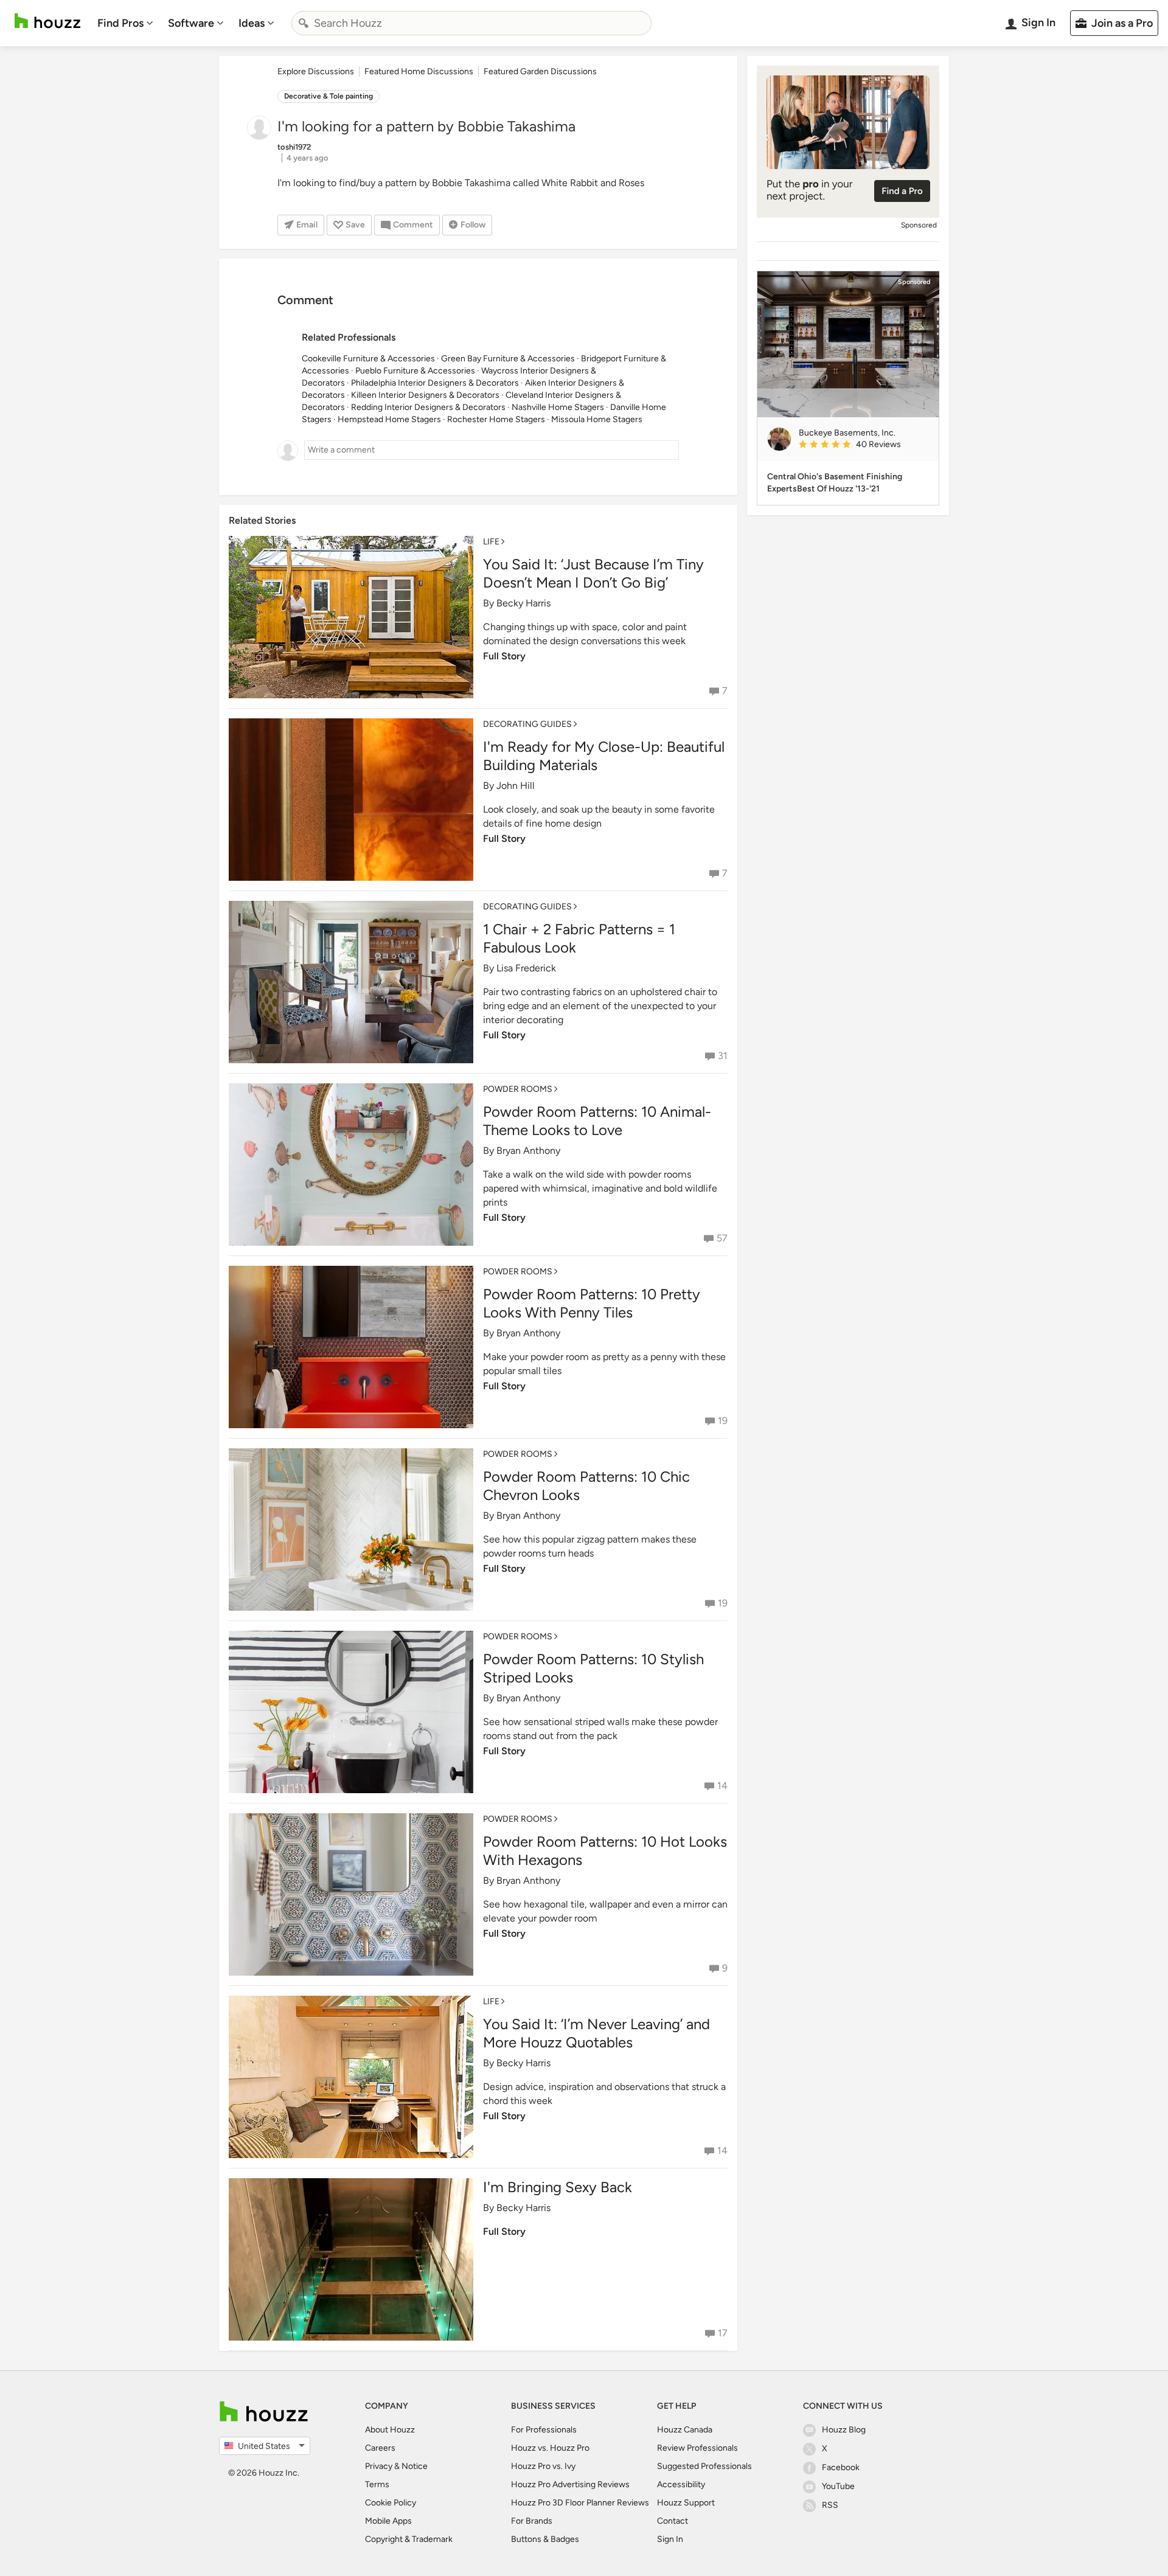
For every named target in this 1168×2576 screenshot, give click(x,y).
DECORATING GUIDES (527, 724)
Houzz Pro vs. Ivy (543, 2466)
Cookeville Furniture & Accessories (368, 359)
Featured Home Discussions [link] (419, 71)
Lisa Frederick (526, 968)
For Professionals (544, 2430)
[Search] (304, 23)
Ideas (252, 23)
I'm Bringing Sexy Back (558, 2187)
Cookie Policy (391, 2503)
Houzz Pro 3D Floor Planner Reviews (580, 2503)
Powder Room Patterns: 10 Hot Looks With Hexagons (605, 1851)
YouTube (838, 2486)
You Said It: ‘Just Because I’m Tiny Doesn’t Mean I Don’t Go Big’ (593, 573)
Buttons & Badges (545, 2539)
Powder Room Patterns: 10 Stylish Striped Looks (593, 1668)
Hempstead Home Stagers (389, 419)
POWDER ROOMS (518, 1089)
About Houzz (390, 2430)
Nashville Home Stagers (558, 407)
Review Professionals (697, 2448)
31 (723, 1056)
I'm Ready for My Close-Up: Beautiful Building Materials (604, 756)
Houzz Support (686, 2503)
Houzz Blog (844, 2430)
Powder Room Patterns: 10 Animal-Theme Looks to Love (597, 1121)
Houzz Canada (685, 2430)
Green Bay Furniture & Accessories (508, 359)
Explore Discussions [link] (316, 71)
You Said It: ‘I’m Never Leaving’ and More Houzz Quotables (596, 2033)
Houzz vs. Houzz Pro (550, 2448)
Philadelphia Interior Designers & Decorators (435, 383)
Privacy (379, 2466)
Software (191, 23)
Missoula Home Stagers (597, 419)
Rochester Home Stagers (496, 419)
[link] (864, 445)
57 (722, 1238)
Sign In (670, 2539)
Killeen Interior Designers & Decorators (425, 395)
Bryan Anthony (528, 1151)
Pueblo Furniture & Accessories (415, 371)
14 (722, 1786)
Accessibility (681, 2484)
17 (723, 2333)
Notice (415, 2466)
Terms (377, 2484)
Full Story (504, 656)
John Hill (516, 786)
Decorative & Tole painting (328, 96)
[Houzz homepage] (47, 21)
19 (723, 1421)
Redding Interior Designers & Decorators (428, 407)
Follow (473, 225)
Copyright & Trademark (409, 2539)
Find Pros (120, 23)
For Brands (532, 2521)
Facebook (841, 2467)
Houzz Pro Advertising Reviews (570, 2484)
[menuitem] (125, 23)
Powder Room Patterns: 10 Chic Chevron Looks (586, 1486)
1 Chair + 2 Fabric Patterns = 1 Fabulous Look (579, 938)
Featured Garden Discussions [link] (540, 71)
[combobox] (471, 23)
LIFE (491, 542)
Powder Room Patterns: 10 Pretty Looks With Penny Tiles (592, 1303)
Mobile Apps (388, 2521)
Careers (380, 2448)
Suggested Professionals (704, 2466)
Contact (673, 2521)
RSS (830, 2505)
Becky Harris (523, 603)
